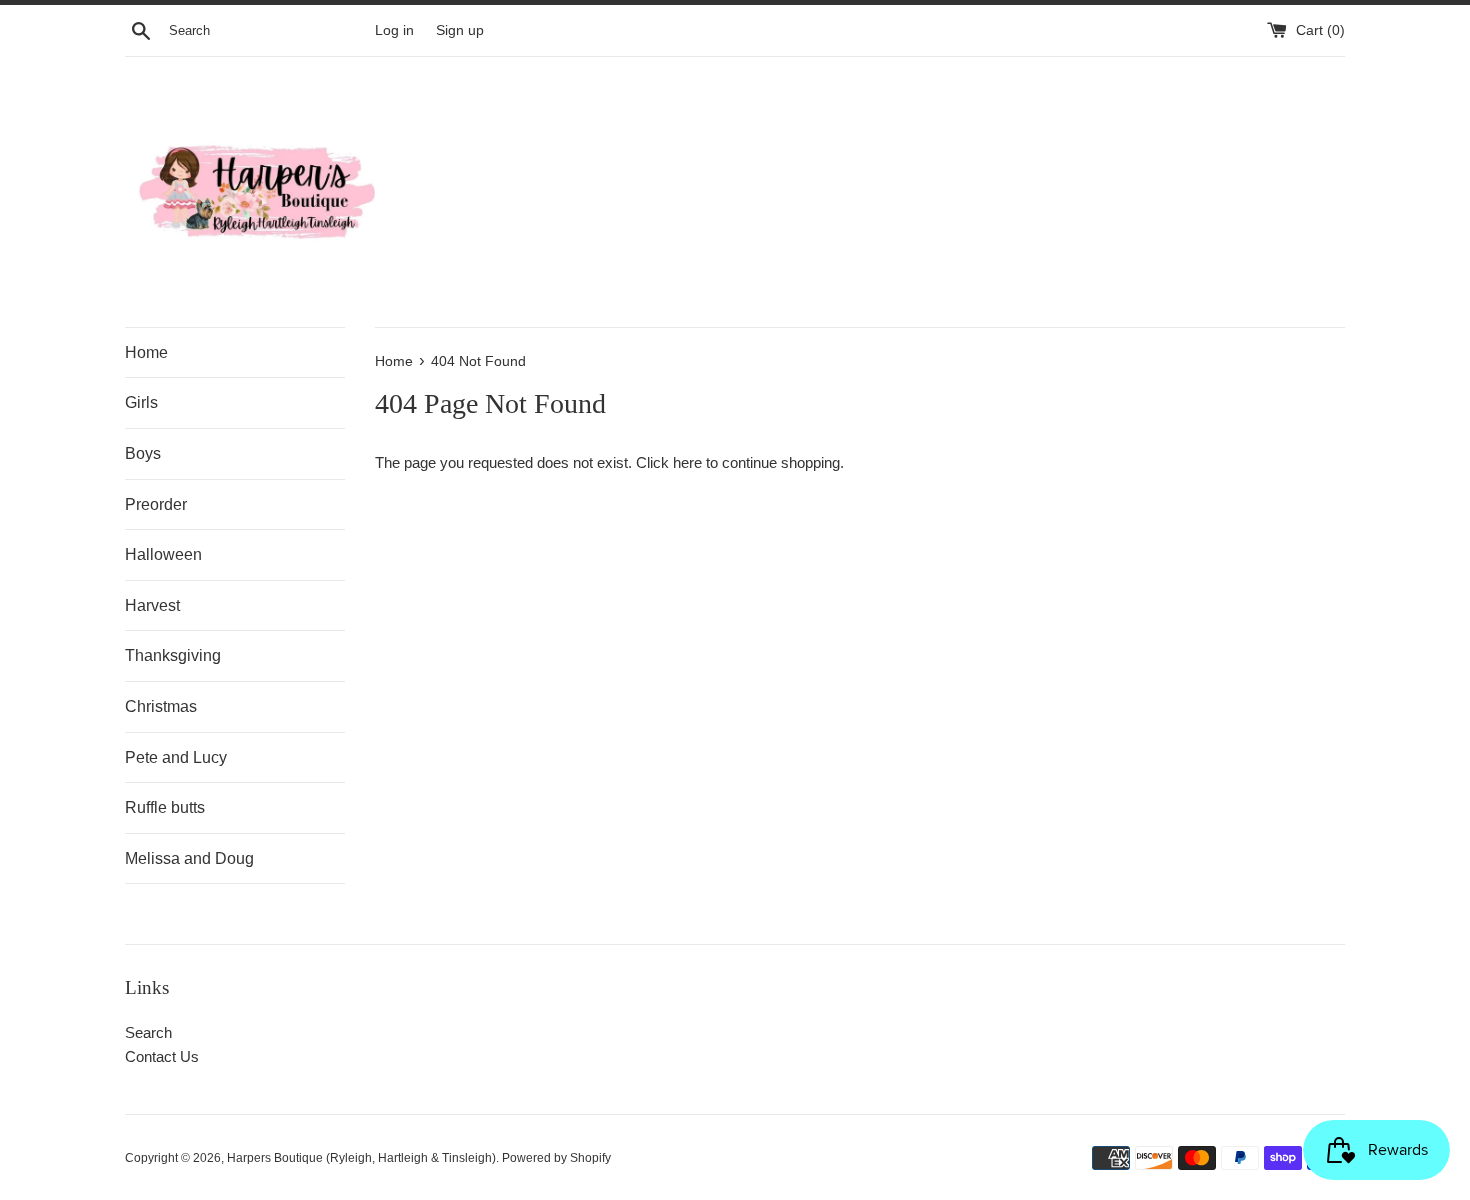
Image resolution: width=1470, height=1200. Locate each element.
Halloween (163, 554)
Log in (394, 30)
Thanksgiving (173, 655)
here (687, 462)
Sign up (460, 30)
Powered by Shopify (556, 1158)
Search (148, 1032)
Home (146, 352)
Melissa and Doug (189, 858)
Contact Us (162, 1056)
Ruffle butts (165, 807)
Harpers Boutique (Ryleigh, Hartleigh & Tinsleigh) (361, 1158)
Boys (143, 453)
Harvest (152, 605)
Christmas (161, 706)
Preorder (156, 504)
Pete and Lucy (176, 757)
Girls (141, 402)
